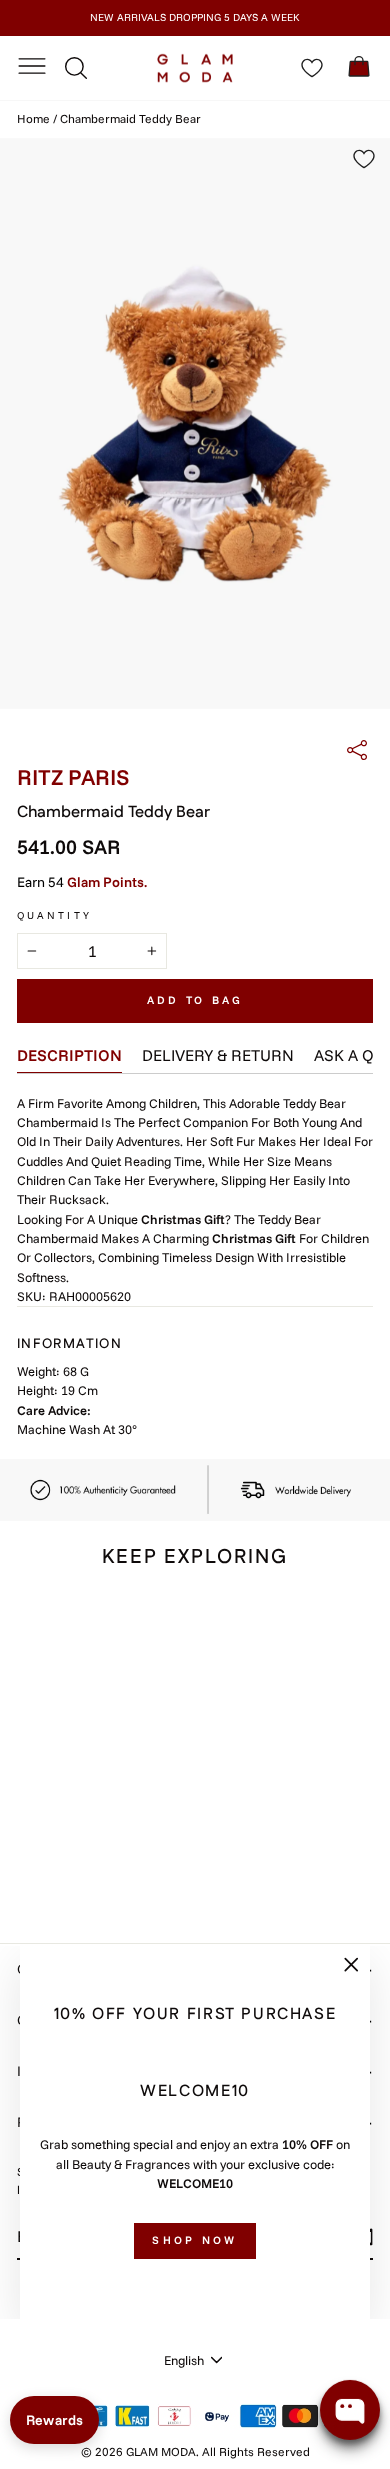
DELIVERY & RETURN (218, 1055)
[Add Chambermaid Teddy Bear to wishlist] (127, 1623)
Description (69, 1055)
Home (33, 118)
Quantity (54, 915)
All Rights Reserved (256, 2451)
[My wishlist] (312, 68)
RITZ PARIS (73, 777)
